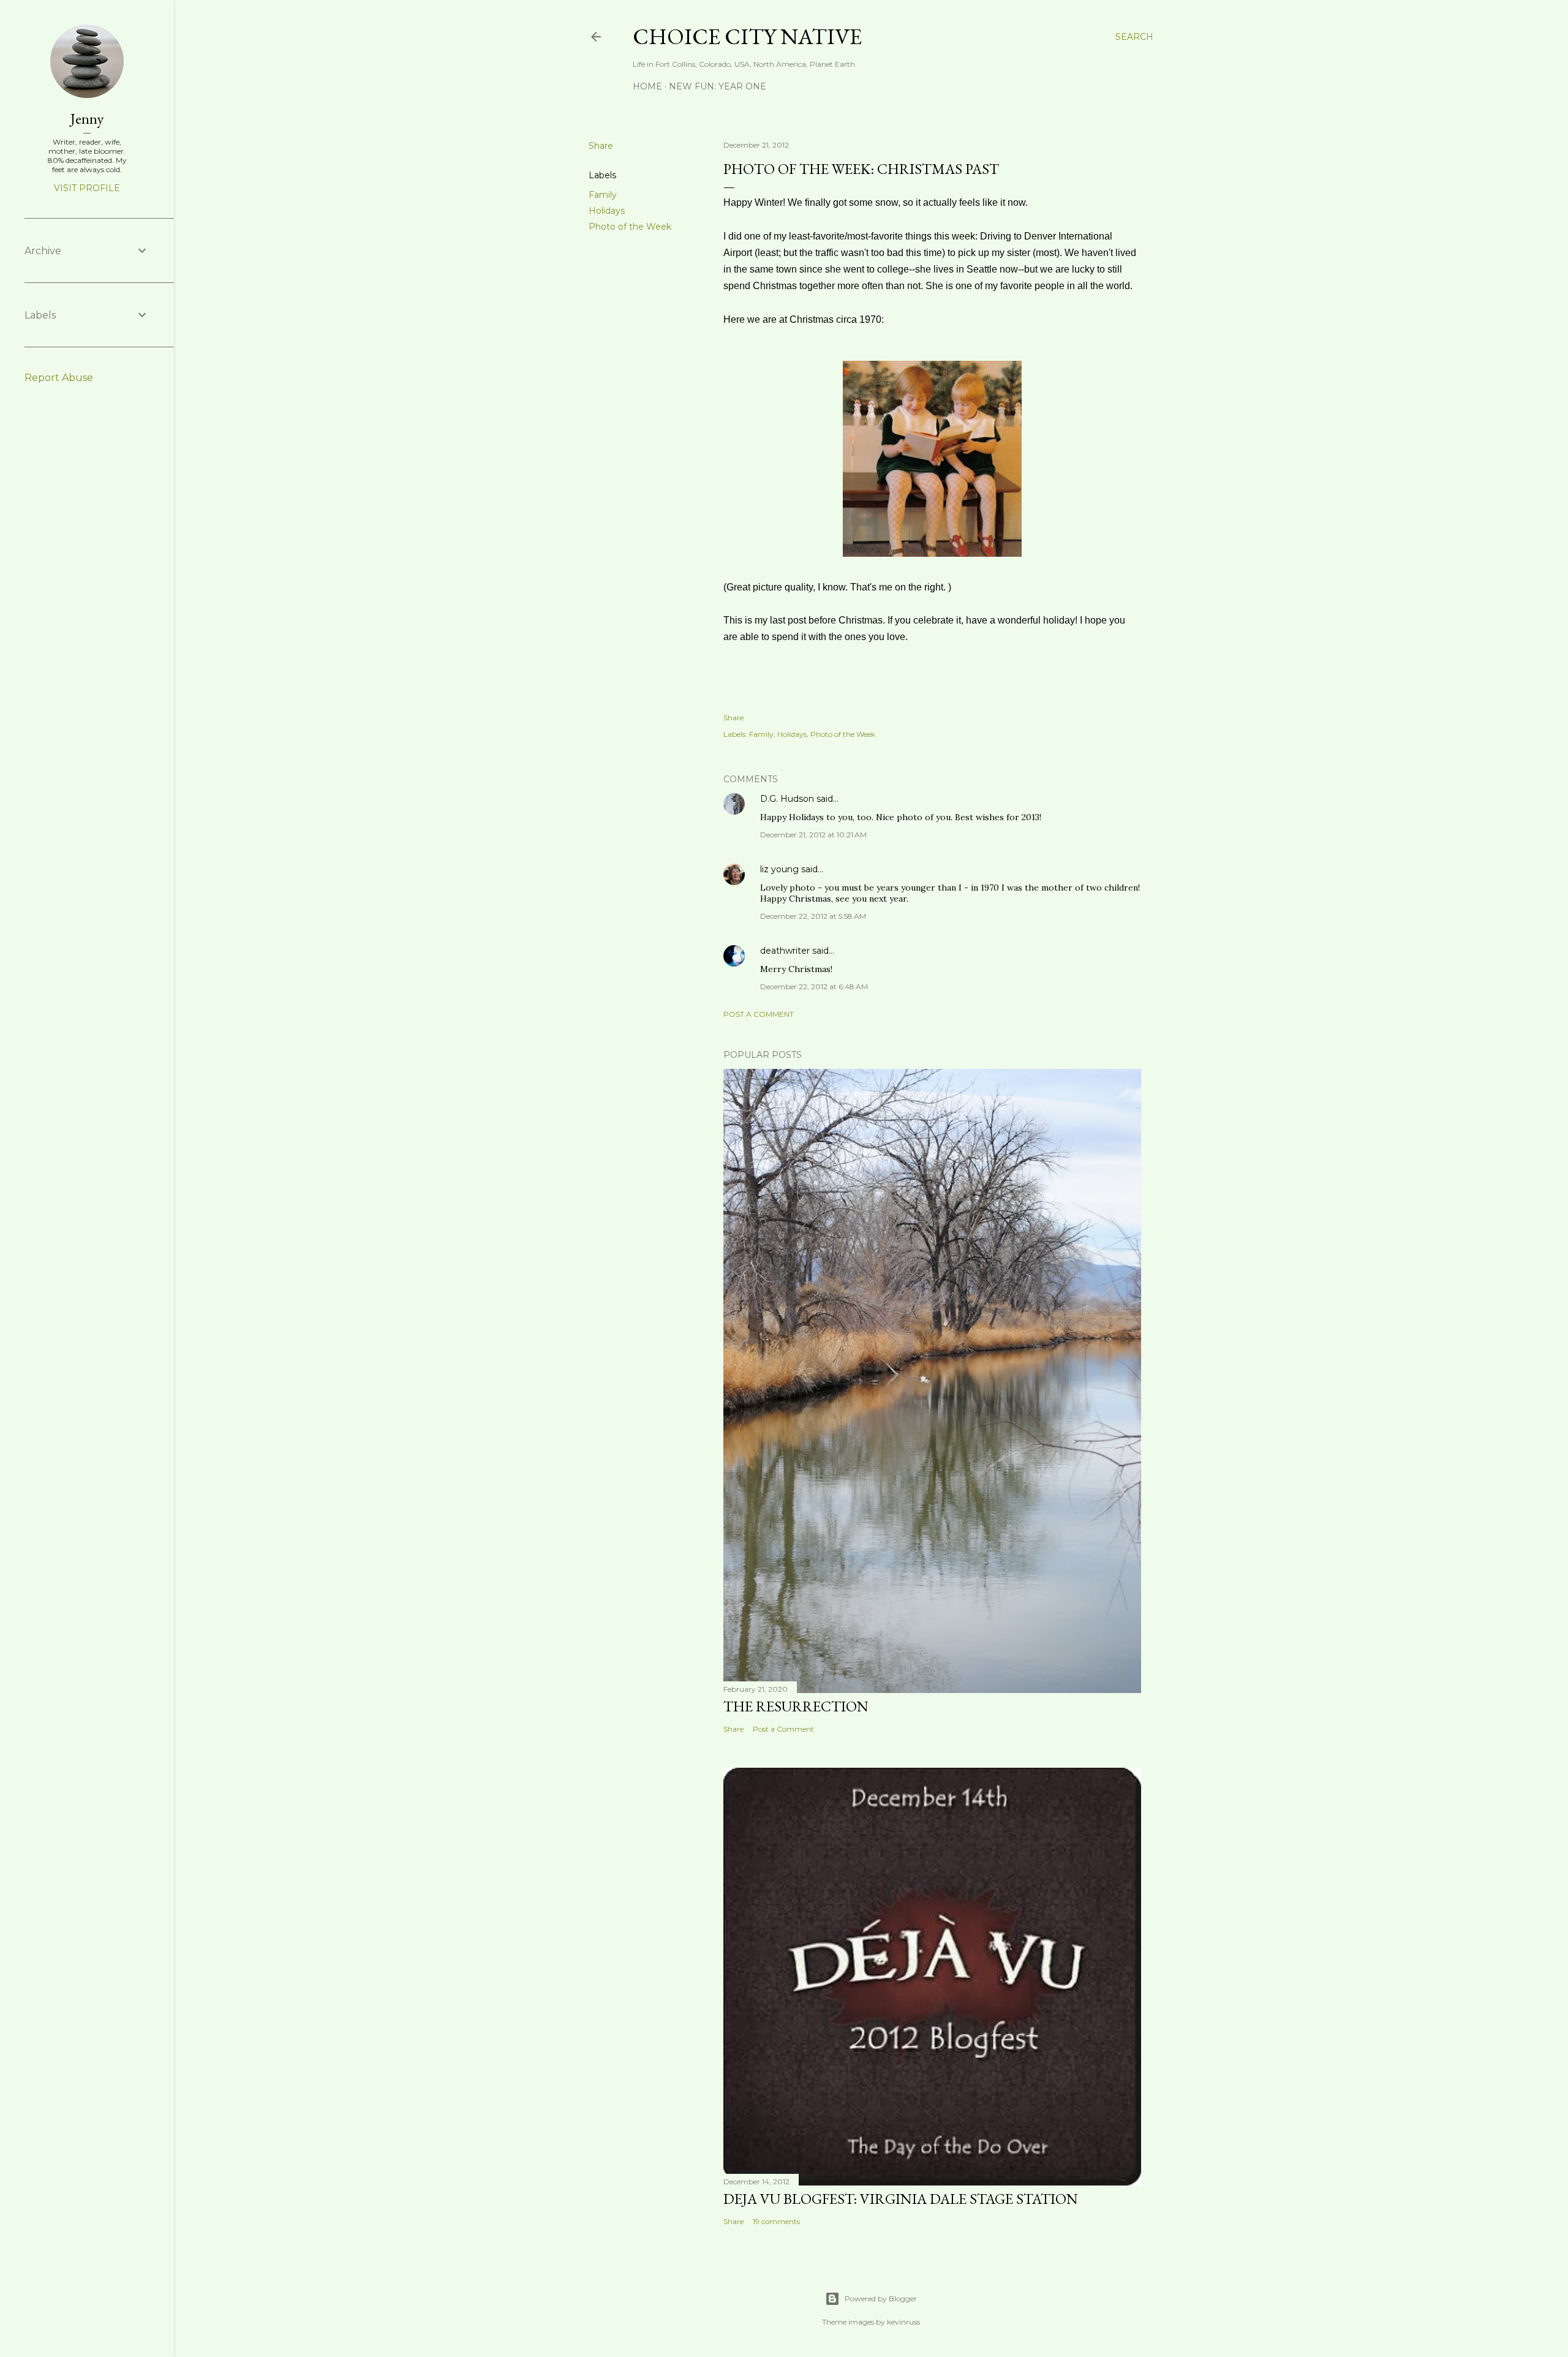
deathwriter (785, 951)
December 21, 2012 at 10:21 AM (813, 835)
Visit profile (87, 188)
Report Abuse (59, 378)
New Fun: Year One (718, 86)
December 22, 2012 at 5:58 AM (813, 916)
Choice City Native (747, 36)
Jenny (87, 119)
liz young (779, 869)
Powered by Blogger (881, 2299)
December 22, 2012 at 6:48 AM (814, 986)
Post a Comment (759, 1014)
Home (647, 86)
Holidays (607, 211)
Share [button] (601, 146)
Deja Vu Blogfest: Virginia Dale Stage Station (901, 2199)
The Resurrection (796, 1706)
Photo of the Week (630, 227)
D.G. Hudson (787, 799)
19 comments (776, 2221)
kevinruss (903, 2322)
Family (603, 195)
